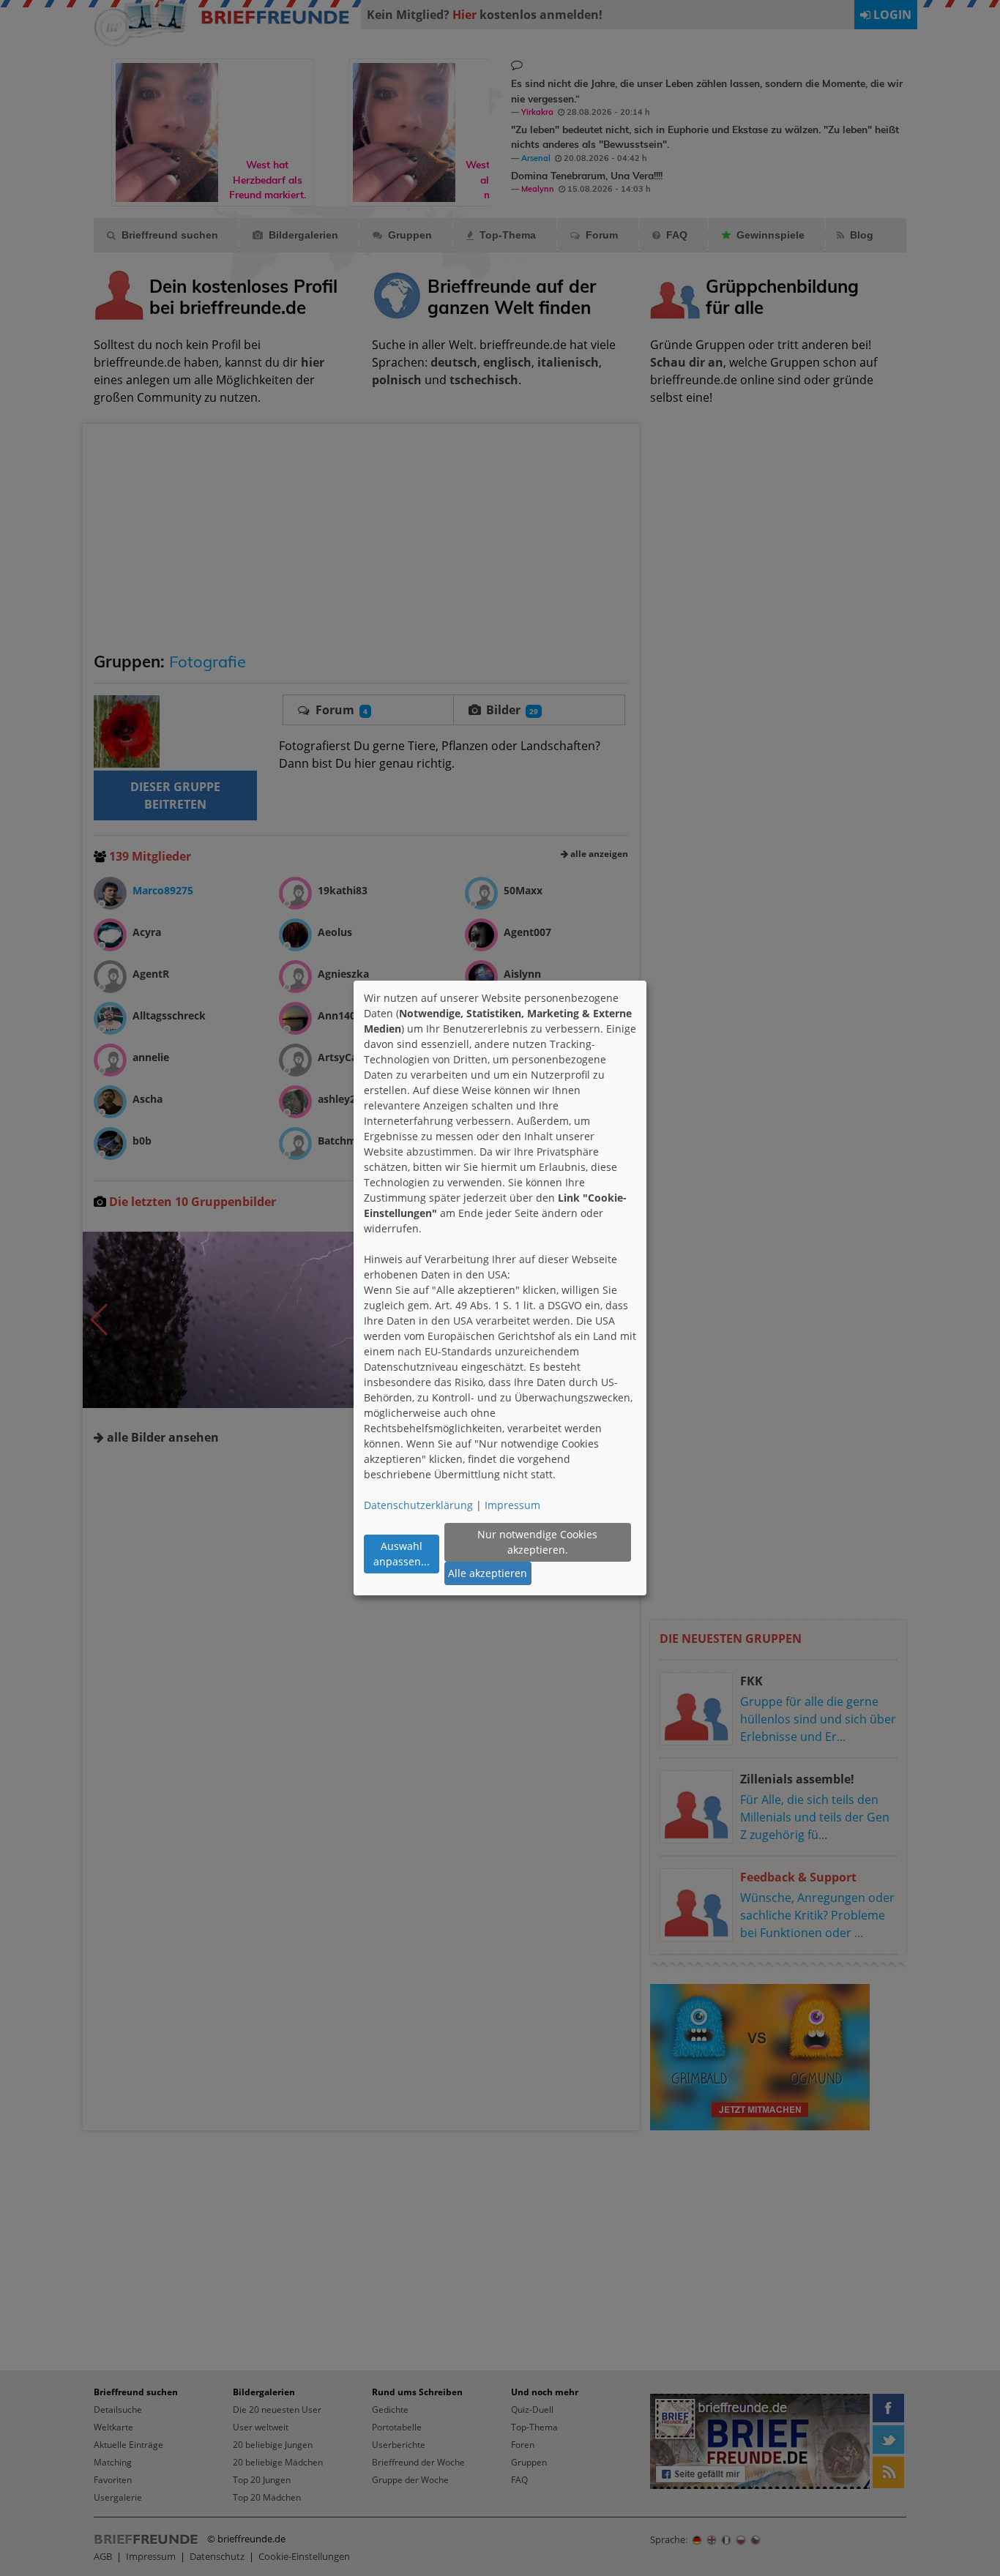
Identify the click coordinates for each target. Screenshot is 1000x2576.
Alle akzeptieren (488, 1573)
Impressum (512, 1505)
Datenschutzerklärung (418, 1505)
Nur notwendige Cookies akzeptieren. (537, 1542)
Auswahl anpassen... (402, 1554)
